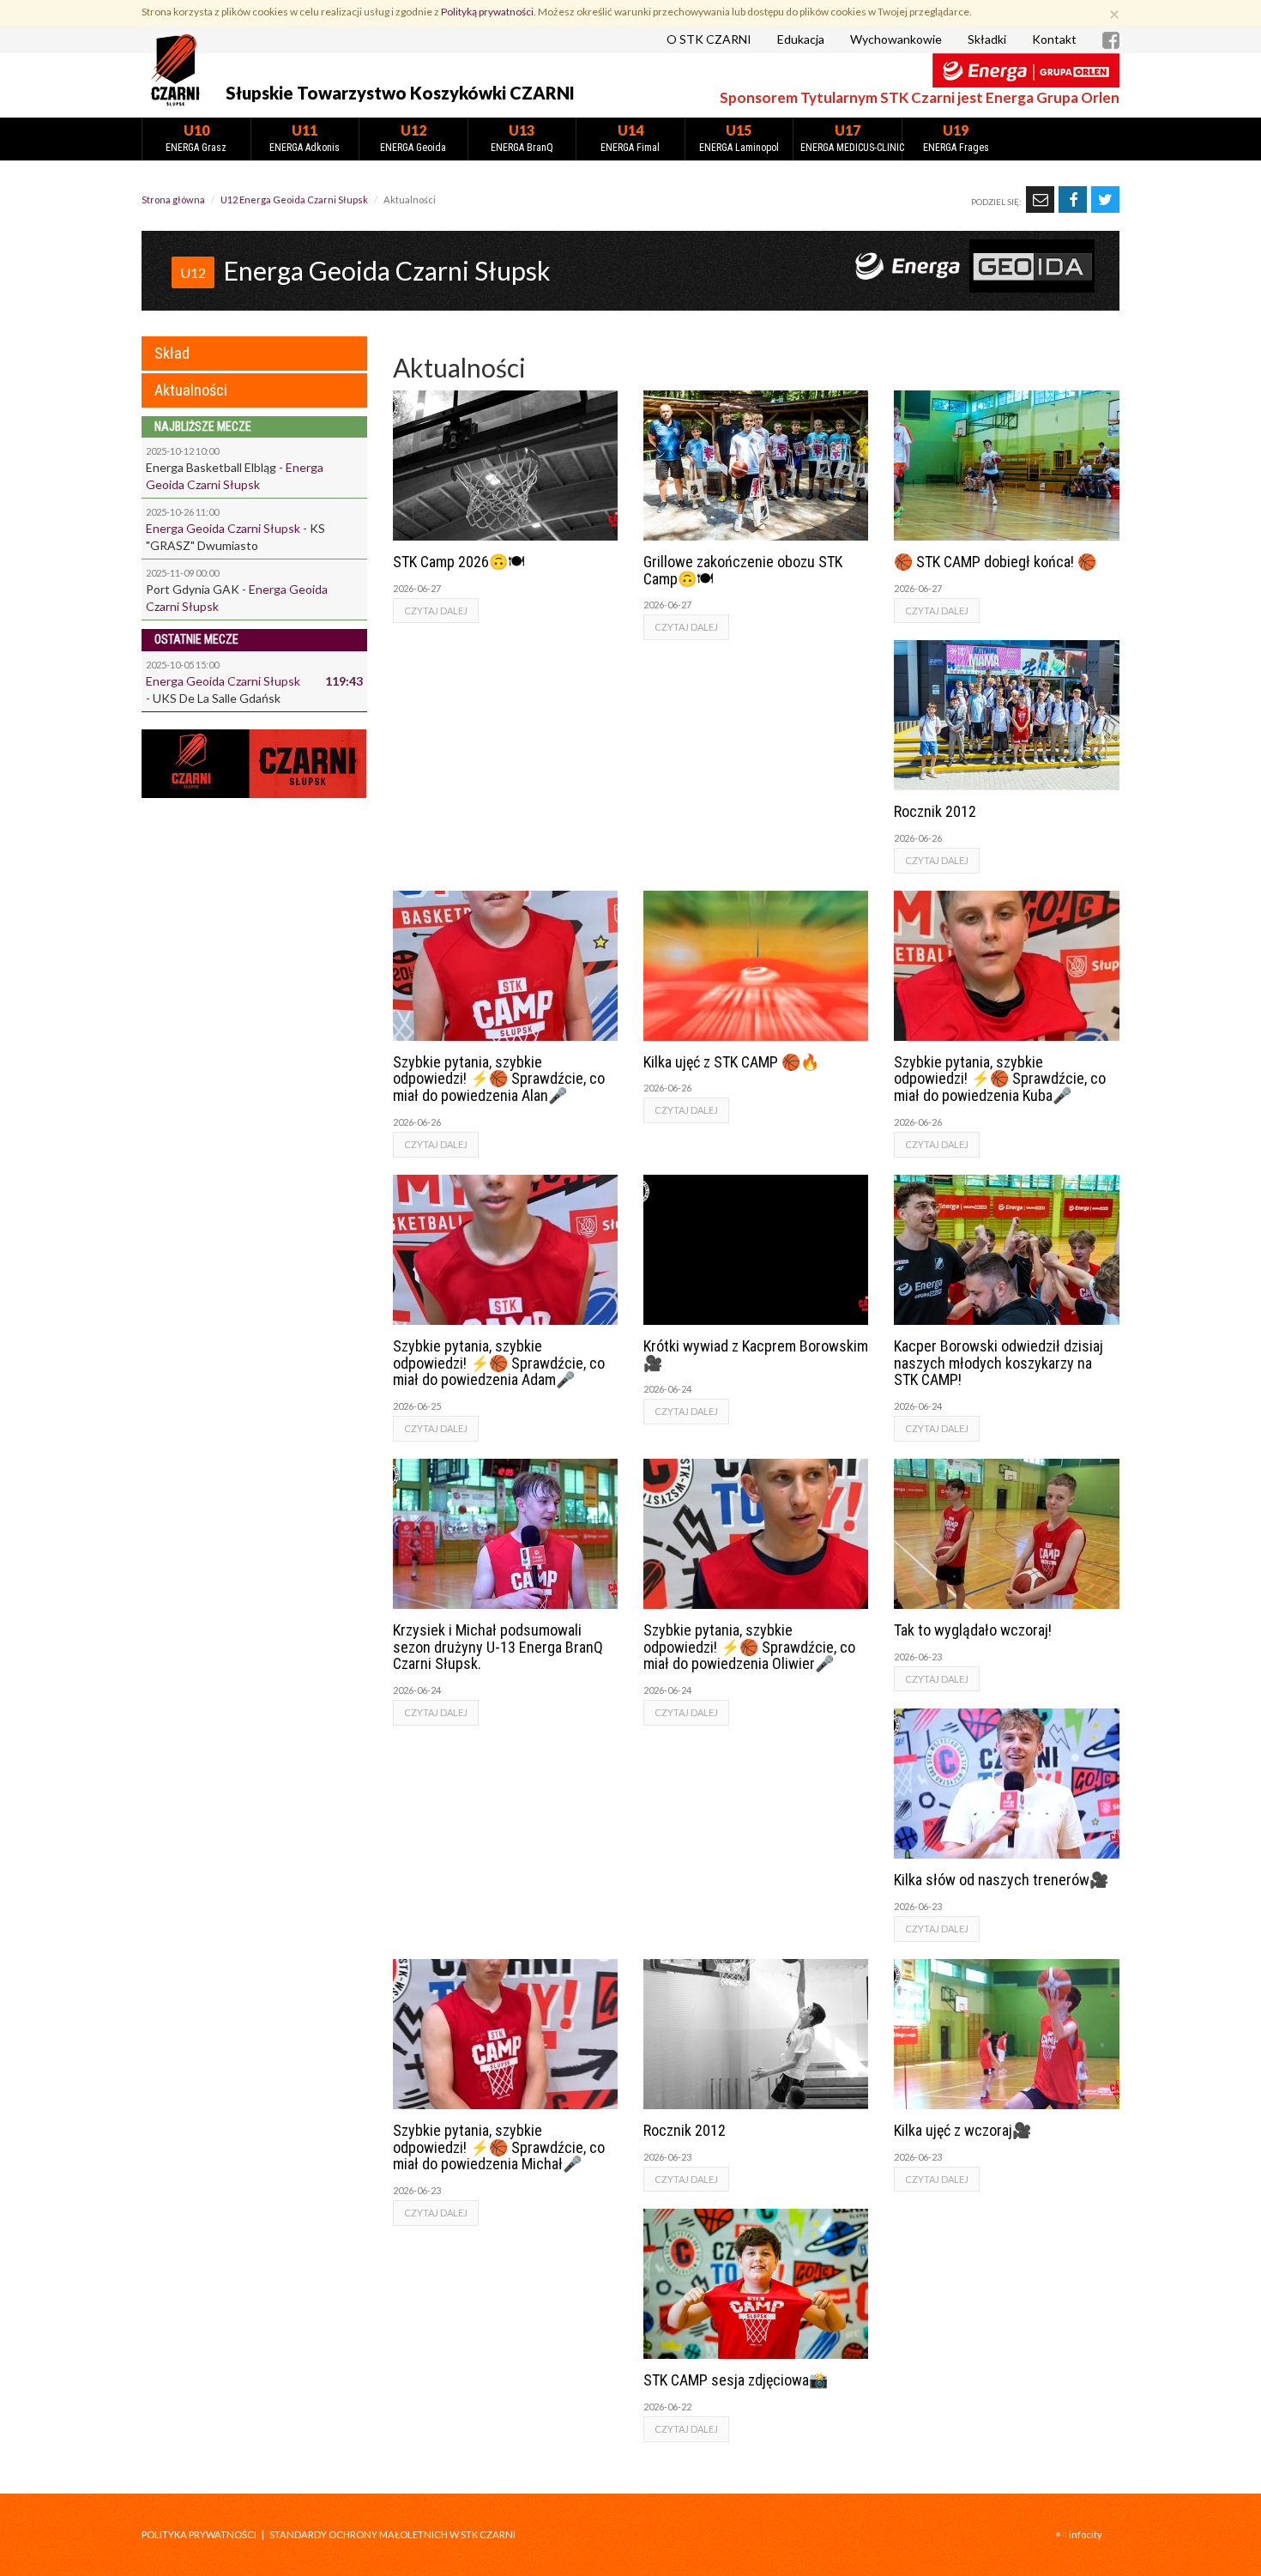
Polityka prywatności (199, 2534)
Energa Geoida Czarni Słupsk (223, 528)
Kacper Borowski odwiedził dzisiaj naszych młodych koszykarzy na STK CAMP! (999, 1363)
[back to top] (1235, 2550)
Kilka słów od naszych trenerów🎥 (1001, 1880)
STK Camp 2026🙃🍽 (459, 562)
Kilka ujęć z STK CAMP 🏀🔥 (731, 1062)
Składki (987, 39)
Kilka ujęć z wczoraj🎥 (962, 2130)
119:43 (344, 681)
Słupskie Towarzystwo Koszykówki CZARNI (400, 93)
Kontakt (1054, 39)
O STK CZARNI (709, 39)
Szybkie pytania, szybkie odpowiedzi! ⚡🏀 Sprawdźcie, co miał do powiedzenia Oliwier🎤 (749, 1647)
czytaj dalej (436, 611)
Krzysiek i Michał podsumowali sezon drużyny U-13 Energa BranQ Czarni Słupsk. (498, 1647)
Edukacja (801, 39)
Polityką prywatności (487, 12)
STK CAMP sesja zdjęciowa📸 (736, 2380)
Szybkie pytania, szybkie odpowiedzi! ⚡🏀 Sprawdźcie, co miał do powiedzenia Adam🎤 (499, 1363)
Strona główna (173, 200)
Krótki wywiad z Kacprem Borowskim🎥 (756, 1355)
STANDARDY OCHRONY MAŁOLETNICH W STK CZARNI (392, 2534)
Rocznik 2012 (935, 811)
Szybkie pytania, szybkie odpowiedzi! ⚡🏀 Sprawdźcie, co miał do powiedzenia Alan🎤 (499, 1079)
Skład (172, 353)
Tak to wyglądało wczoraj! (973, 1630)
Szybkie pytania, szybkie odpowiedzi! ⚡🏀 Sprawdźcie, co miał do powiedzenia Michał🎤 (499, 2147)
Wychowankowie (896, 39)
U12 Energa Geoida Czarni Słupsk (294, 200)
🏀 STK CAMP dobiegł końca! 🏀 (995, 562)
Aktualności (191, 390)
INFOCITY (1086, 2534)
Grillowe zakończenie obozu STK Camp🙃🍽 (743, 570)
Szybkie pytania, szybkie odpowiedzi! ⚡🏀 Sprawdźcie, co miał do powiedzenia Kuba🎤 (1000, 1079)
